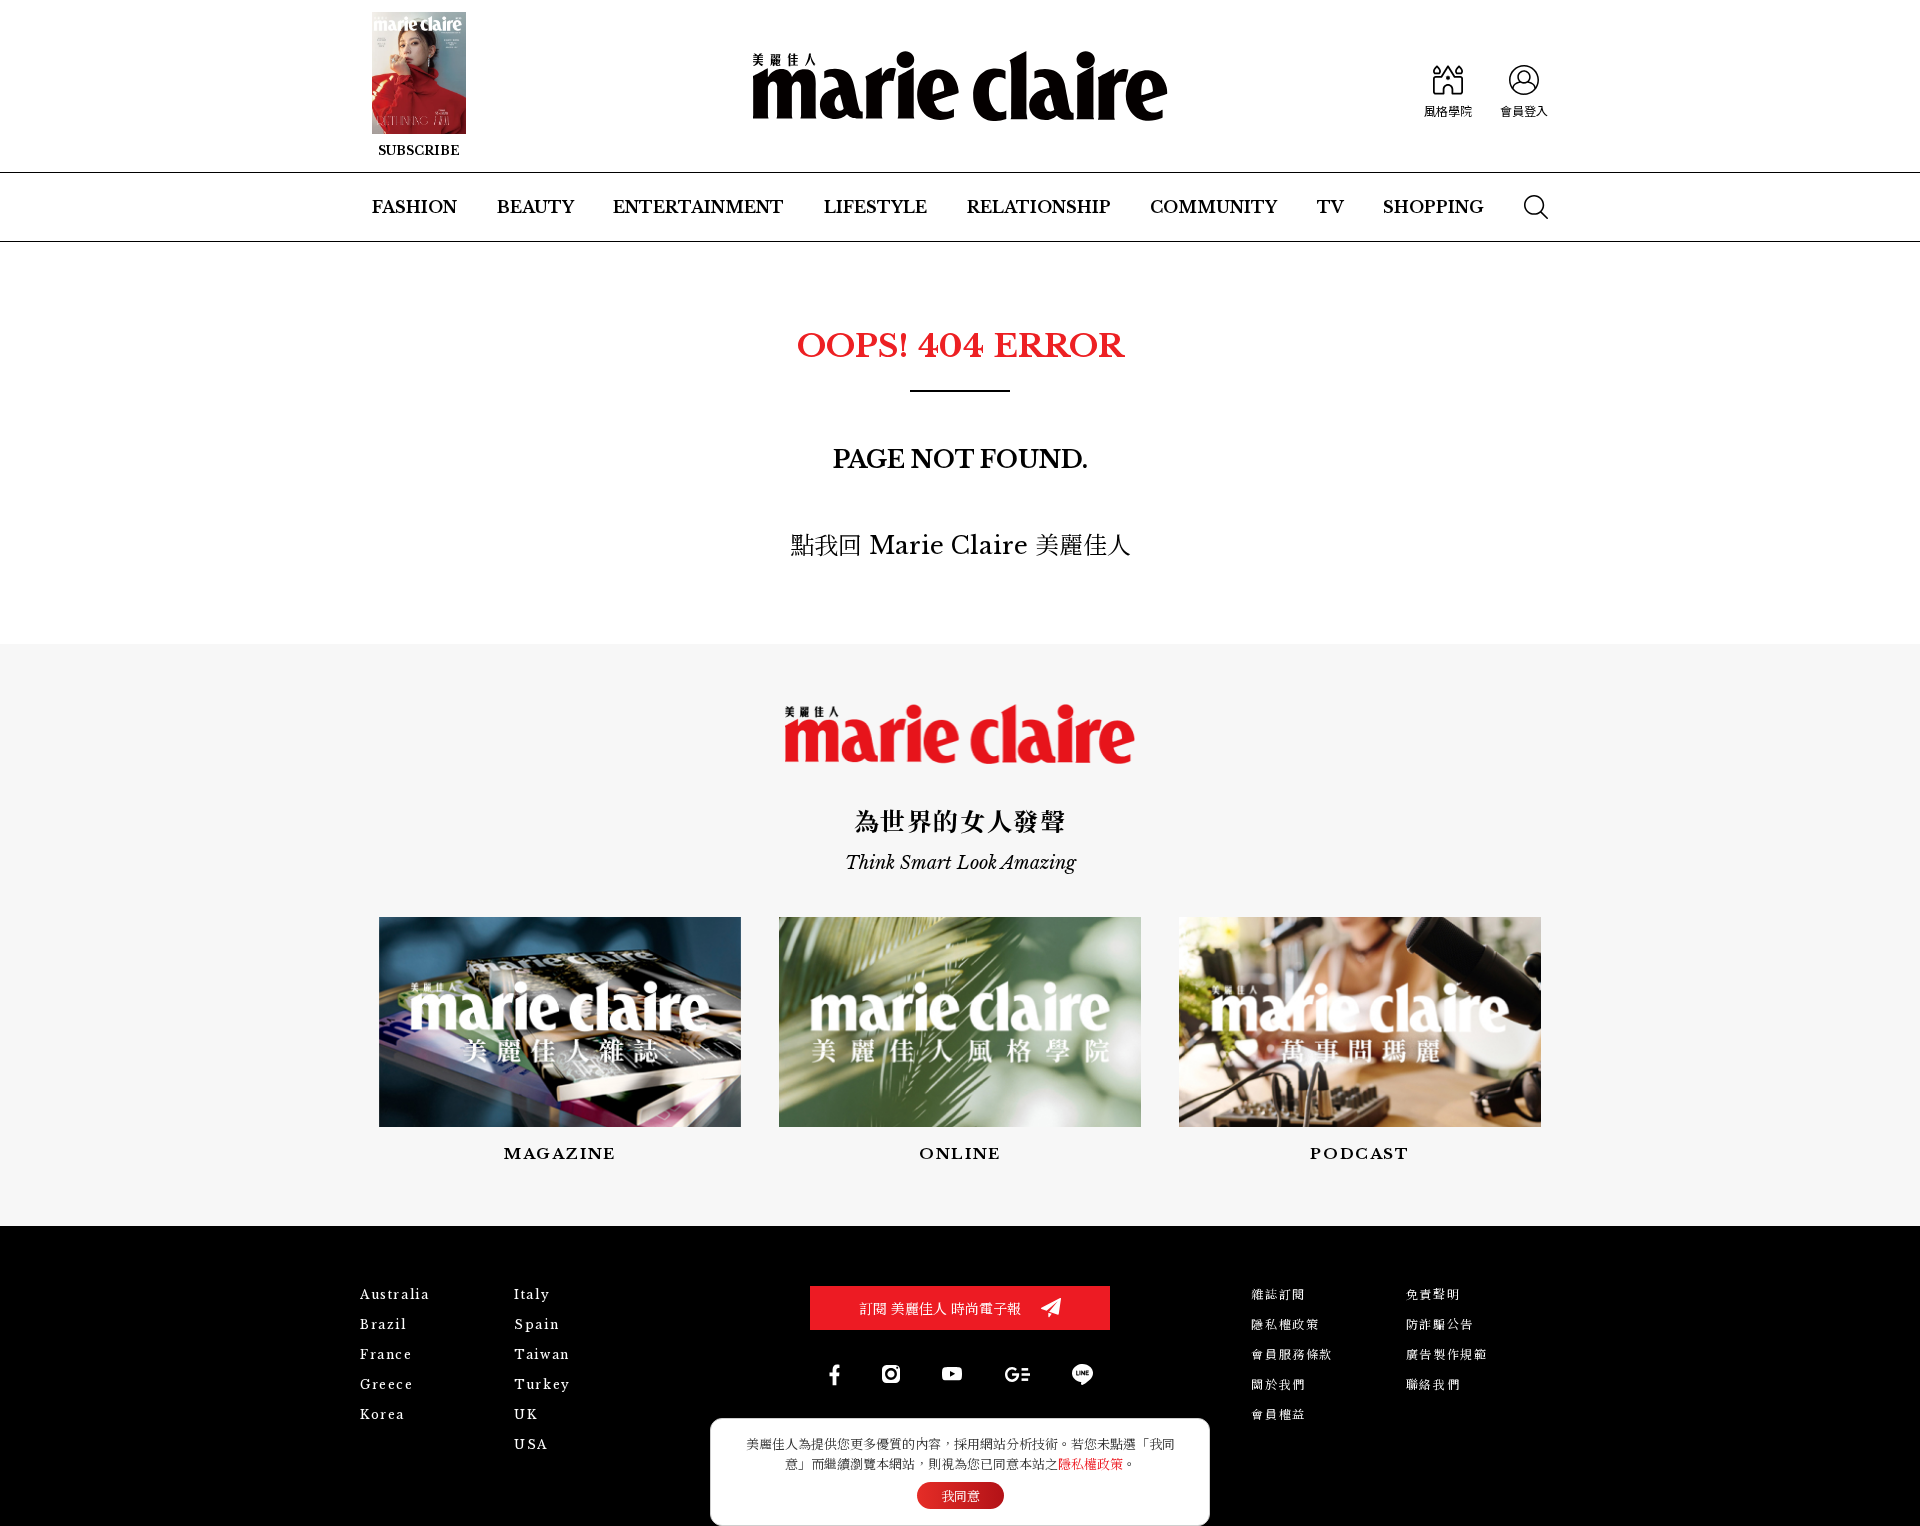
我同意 (960, 1496)
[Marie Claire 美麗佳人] (960, 86)
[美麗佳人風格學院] (1448, 86)
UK (525, 1414)
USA (531, 1444)
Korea (382, 1414)
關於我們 (1278, 1384)
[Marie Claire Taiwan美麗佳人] (952, 1374)
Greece (387, 1384)
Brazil (383, 1324)
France (386, 1354)
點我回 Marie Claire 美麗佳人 (960, 545)
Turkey (542, 1384)
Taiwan (542, 1354)
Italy (532, 1294)
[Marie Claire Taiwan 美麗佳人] (891, 1374)
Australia (394, 1294)
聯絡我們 (1433, 1384)
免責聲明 (1433, 1294)
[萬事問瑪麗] (1360, 1041)
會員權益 (1278, 1414)
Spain (536, 1324)
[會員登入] (1524, 86)
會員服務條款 (1292, 1354)
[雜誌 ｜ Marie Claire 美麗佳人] (419, 86)
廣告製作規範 (1447, 1354)
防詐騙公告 (1440, 1324)
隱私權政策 (1285, 1324)
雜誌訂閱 (1278, 1294)
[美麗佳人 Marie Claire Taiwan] (833, 1374)
